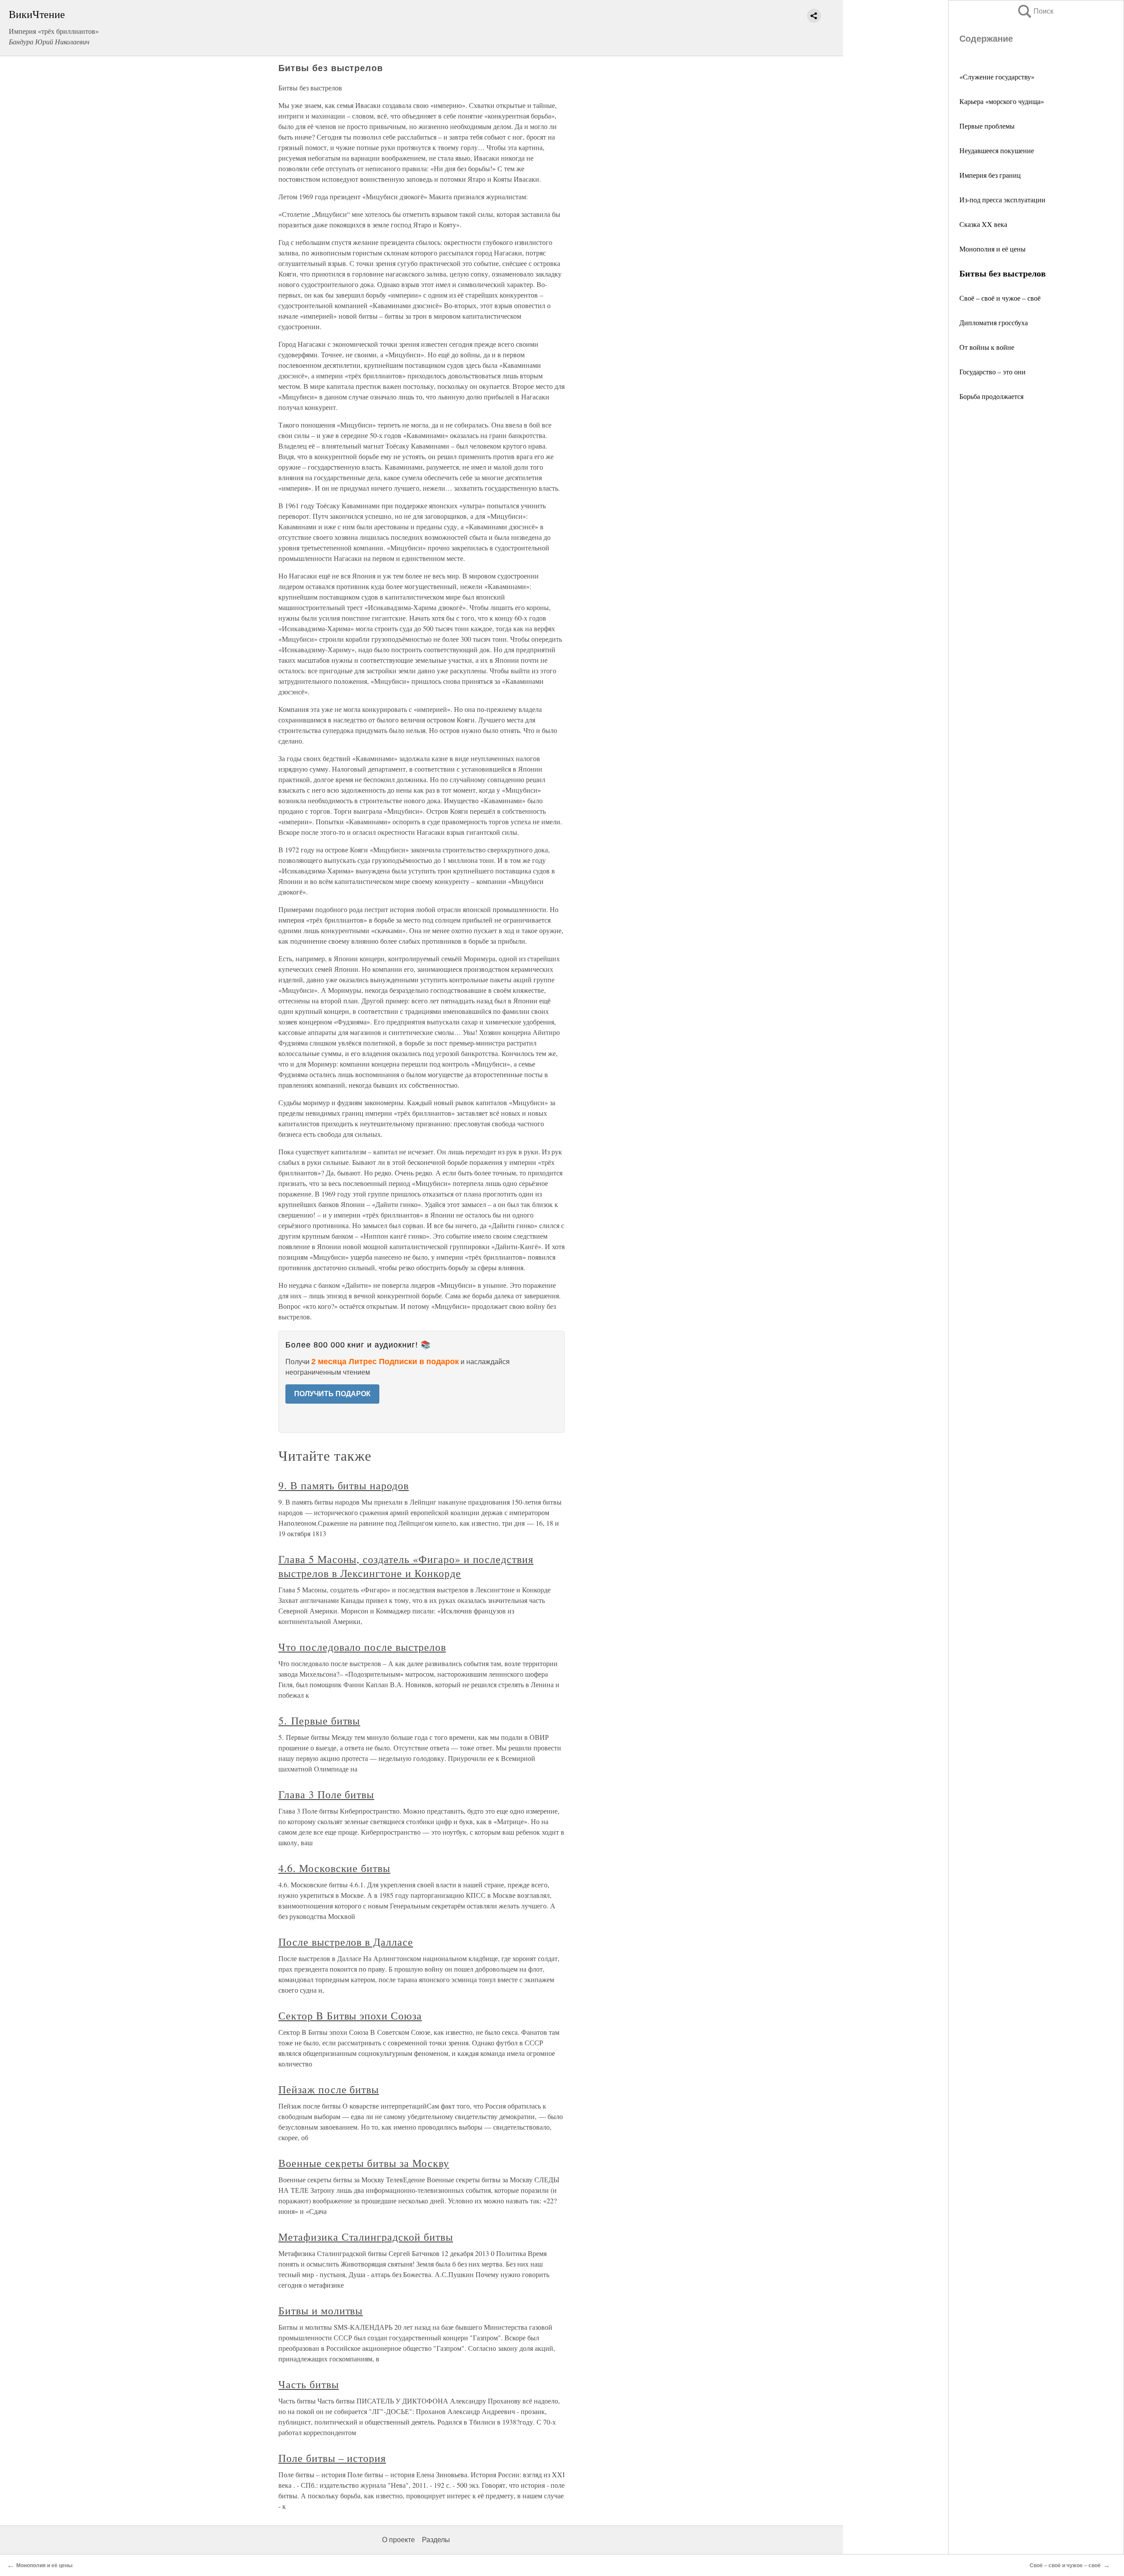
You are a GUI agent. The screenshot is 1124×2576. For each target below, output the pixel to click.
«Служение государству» (997, 77)
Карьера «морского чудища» (1002, 101)
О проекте (398, 2540)
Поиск (1035, 11)
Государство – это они (993, 372)
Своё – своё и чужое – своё (1000, 298)
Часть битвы (309, 2384)
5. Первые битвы (319, 1721)
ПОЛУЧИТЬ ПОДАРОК (332, 1394)
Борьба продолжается (991, 396)
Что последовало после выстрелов (362, 1647)
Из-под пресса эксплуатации (1002, 199)
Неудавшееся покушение (997, 150)
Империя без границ (990, 175)
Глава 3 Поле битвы (326, 1794)
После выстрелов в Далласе (346, 1942)
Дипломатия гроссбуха (994, 322)
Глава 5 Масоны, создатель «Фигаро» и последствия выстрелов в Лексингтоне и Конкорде (406, 1566)
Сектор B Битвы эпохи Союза (350, 2016)
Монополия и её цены (993, 249)
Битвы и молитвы (321, 2310)
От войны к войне (987, 347)
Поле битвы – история (332, 2458)
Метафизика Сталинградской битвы (366, 2237)
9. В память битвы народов (344, 1485)
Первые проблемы (987, 126)
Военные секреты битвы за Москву (364, 2163)
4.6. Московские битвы (334, 1868)
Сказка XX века (983, 224)
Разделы (436, 2540)
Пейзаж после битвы (329, 2089)
